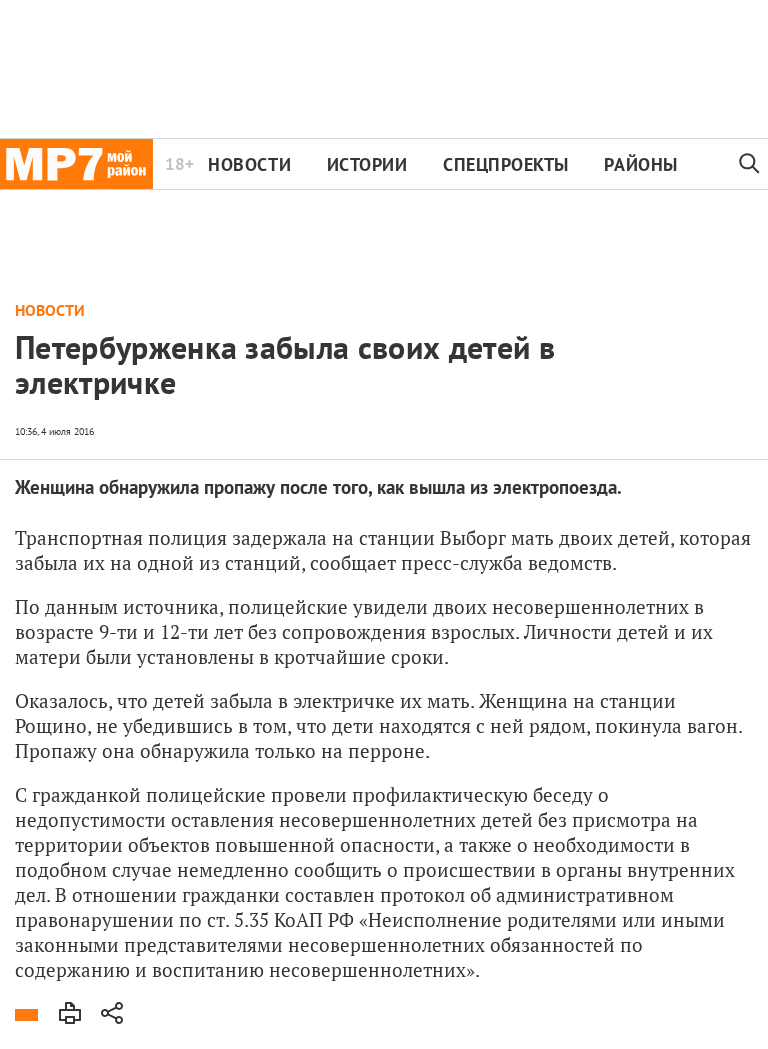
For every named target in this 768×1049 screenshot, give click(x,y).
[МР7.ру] (76, 164)
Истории (367, 164)
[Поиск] (750, 164)
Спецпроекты (506, 164)
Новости (249, 164)
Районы (640, 164)
